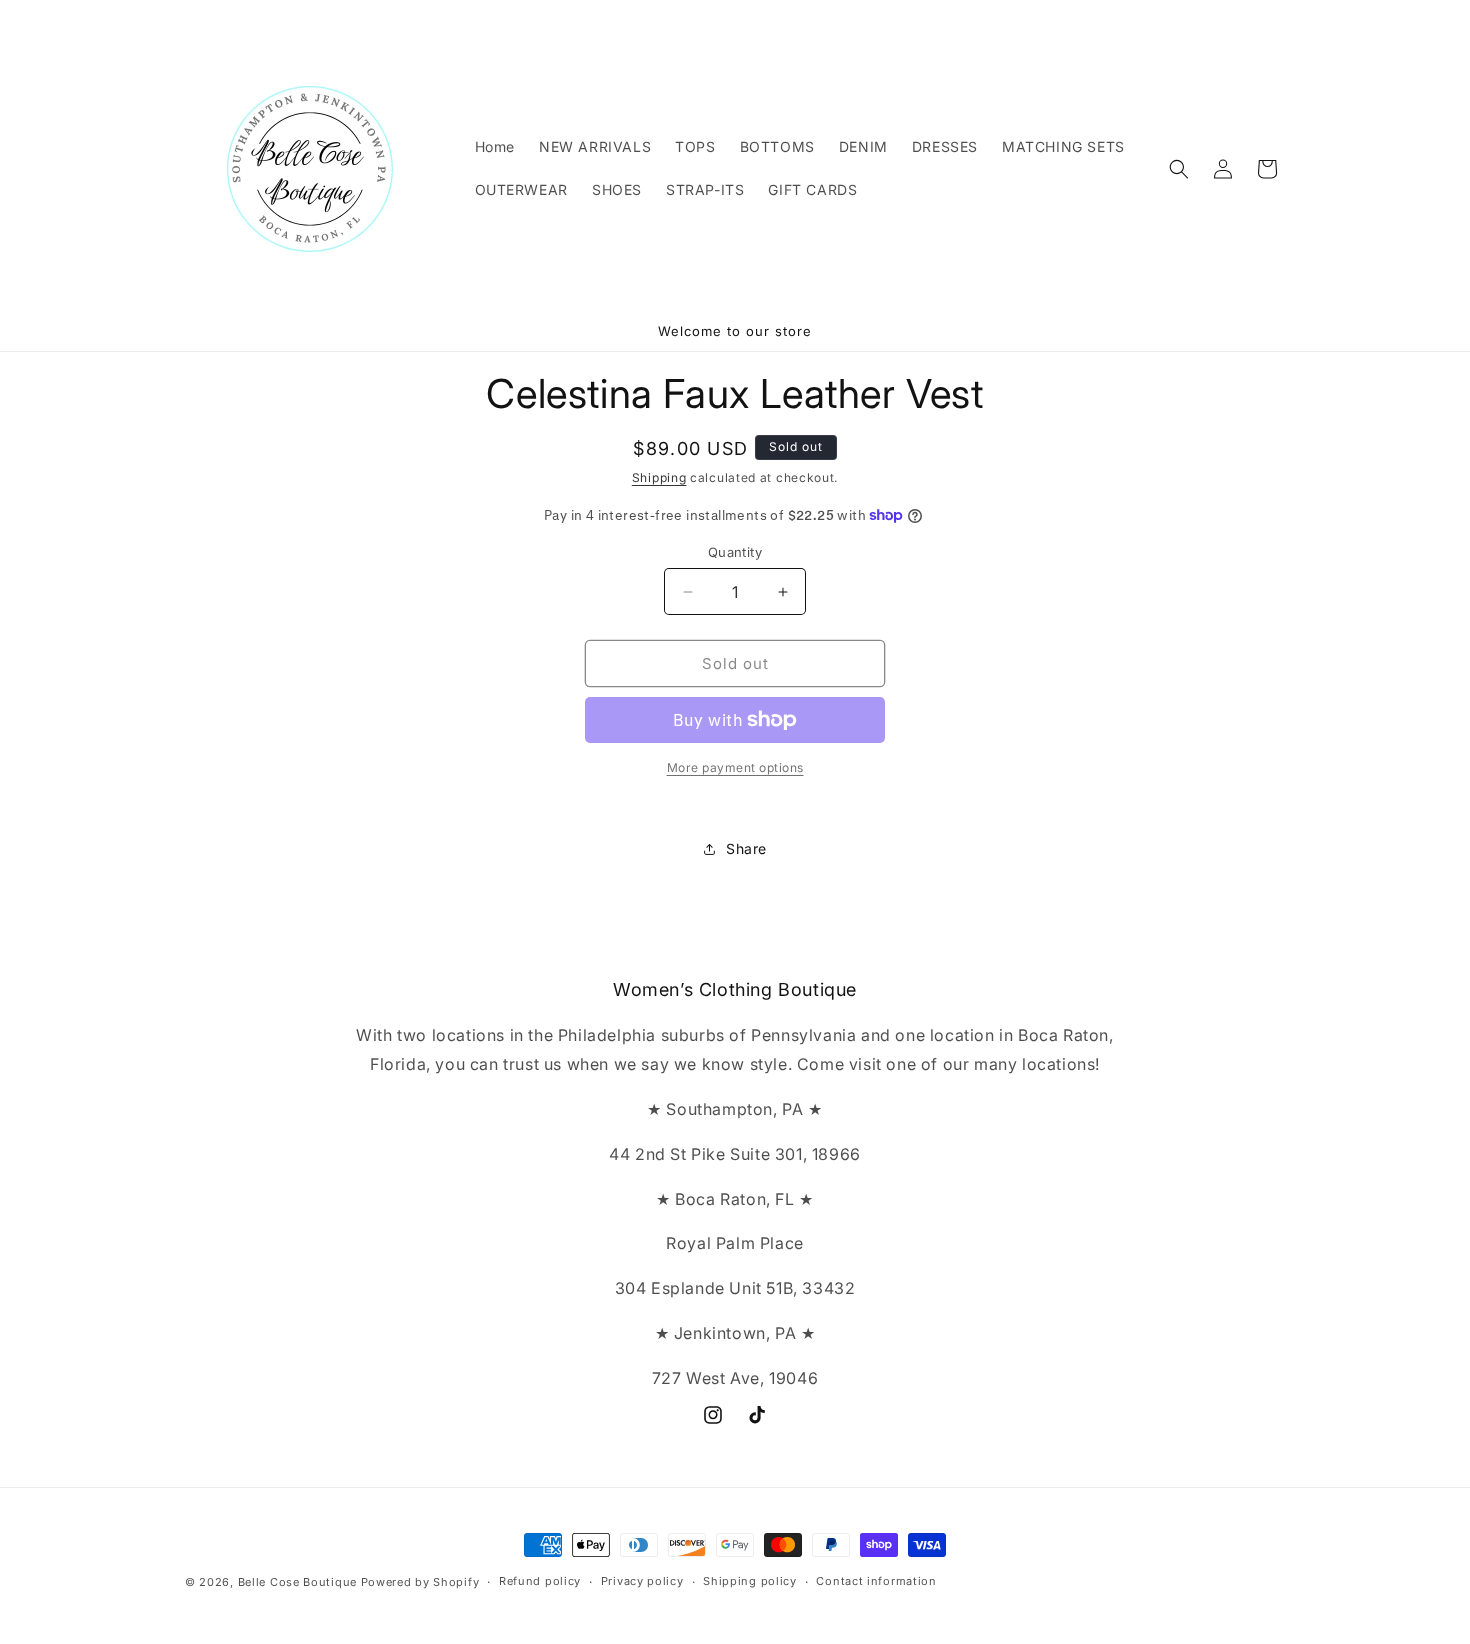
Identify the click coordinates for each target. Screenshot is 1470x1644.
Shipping (659, 477)
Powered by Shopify (420, 1582)
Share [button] (746, 848)
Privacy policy (642, 1581)
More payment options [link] (735, 767)
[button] (1179, 169)
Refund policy (540, 1581)
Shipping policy (750, 1581)
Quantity (735, 552)
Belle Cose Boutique (297, 1582)
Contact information (876, 1581)
